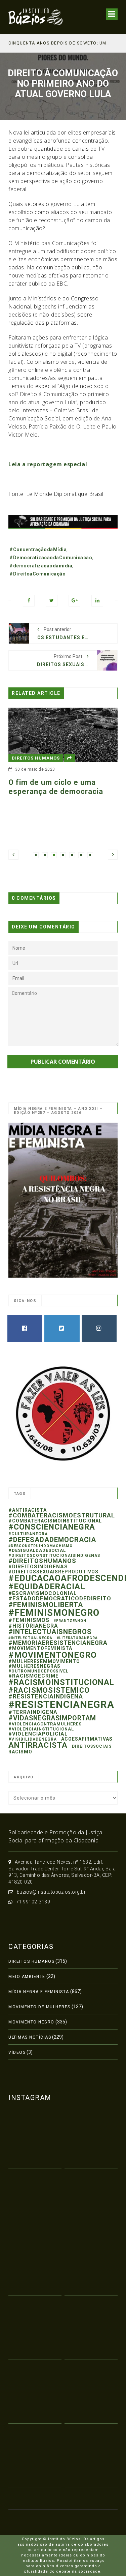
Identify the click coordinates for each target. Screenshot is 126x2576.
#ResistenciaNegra (61, 1705)
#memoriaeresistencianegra (58, 1643)
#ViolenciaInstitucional (41, 1729)
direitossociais (92, 1746)
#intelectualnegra (30, 1638)
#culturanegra (28, 1534)
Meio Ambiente (27, 1977)
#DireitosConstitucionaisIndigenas (54, 1556)
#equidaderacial (47, 1586)
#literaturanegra (77, 1638)
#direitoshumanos (42, 1561)
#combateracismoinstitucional (55, 1521)
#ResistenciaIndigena (46, 1696)
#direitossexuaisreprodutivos (53, 1572)
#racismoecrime (34, 1676)
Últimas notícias (30, 2037)
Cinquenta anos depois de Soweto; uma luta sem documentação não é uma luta (60, 43)
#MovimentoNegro (53, 1655)
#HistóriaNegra (33, 1626)
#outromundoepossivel (38, 1671)
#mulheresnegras (34, 1666)
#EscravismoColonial (43, 1593)
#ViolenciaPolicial (38, 1734)
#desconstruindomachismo (40, 1546)
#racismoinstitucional (61, 1682)
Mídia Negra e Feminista (39, 1992)
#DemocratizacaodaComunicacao (51, 558)
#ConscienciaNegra (52, 1527)
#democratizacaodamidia (41, 566)
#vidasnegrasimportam (52, 1718)
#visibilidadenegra (33, 1739)
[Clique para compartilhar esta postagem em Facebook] (29, 601)
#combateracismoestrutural (62, 1515)
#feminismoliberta (46, 1605)
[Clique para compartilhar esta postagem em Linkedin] (97, 601)
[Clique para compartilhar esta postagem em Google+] (74, 601)
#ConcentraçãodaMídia (38, 550)
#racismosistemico (49, 1690)
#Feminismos (29, 1620)
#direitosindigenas (38, 1567)
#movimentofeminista (40, 1648)
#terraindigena (33, 1712)
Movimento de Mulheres (39, 2007)
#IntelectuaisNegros (50, 1632)
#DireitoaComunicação (37, 574)
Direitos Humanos (31, 1961)
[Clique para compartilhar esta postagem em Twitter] (52, 601)
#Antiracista (28, 1510)
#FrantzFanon (70, 1621)
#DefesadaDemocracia (52, 1540)
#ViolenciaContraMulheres (45, 1724)
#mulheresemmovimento (44, 1661)
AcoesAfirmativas (87, 1739)
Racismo (20, 1752)
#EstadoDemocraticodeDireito (60, 1598)
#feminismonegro (54, 1613)
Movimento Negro (31, 2022)
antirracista (38, 1745)
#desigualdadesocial (37, 1550)
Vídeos (17, 2052)
